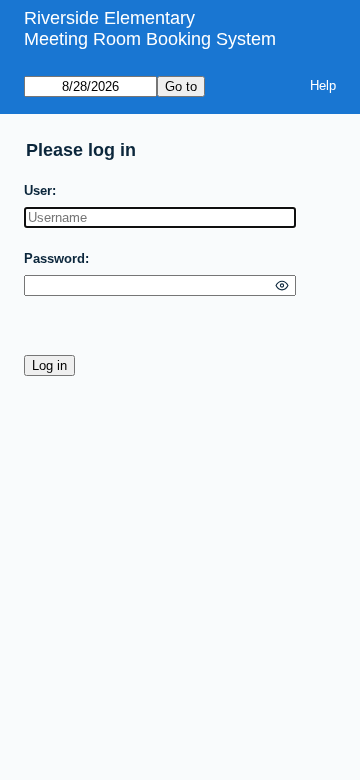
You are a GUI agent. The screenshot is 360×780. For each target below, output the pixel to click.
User (38, 190)
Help (323, 85)
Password (54, 258)
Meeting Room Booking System (150, 39)
